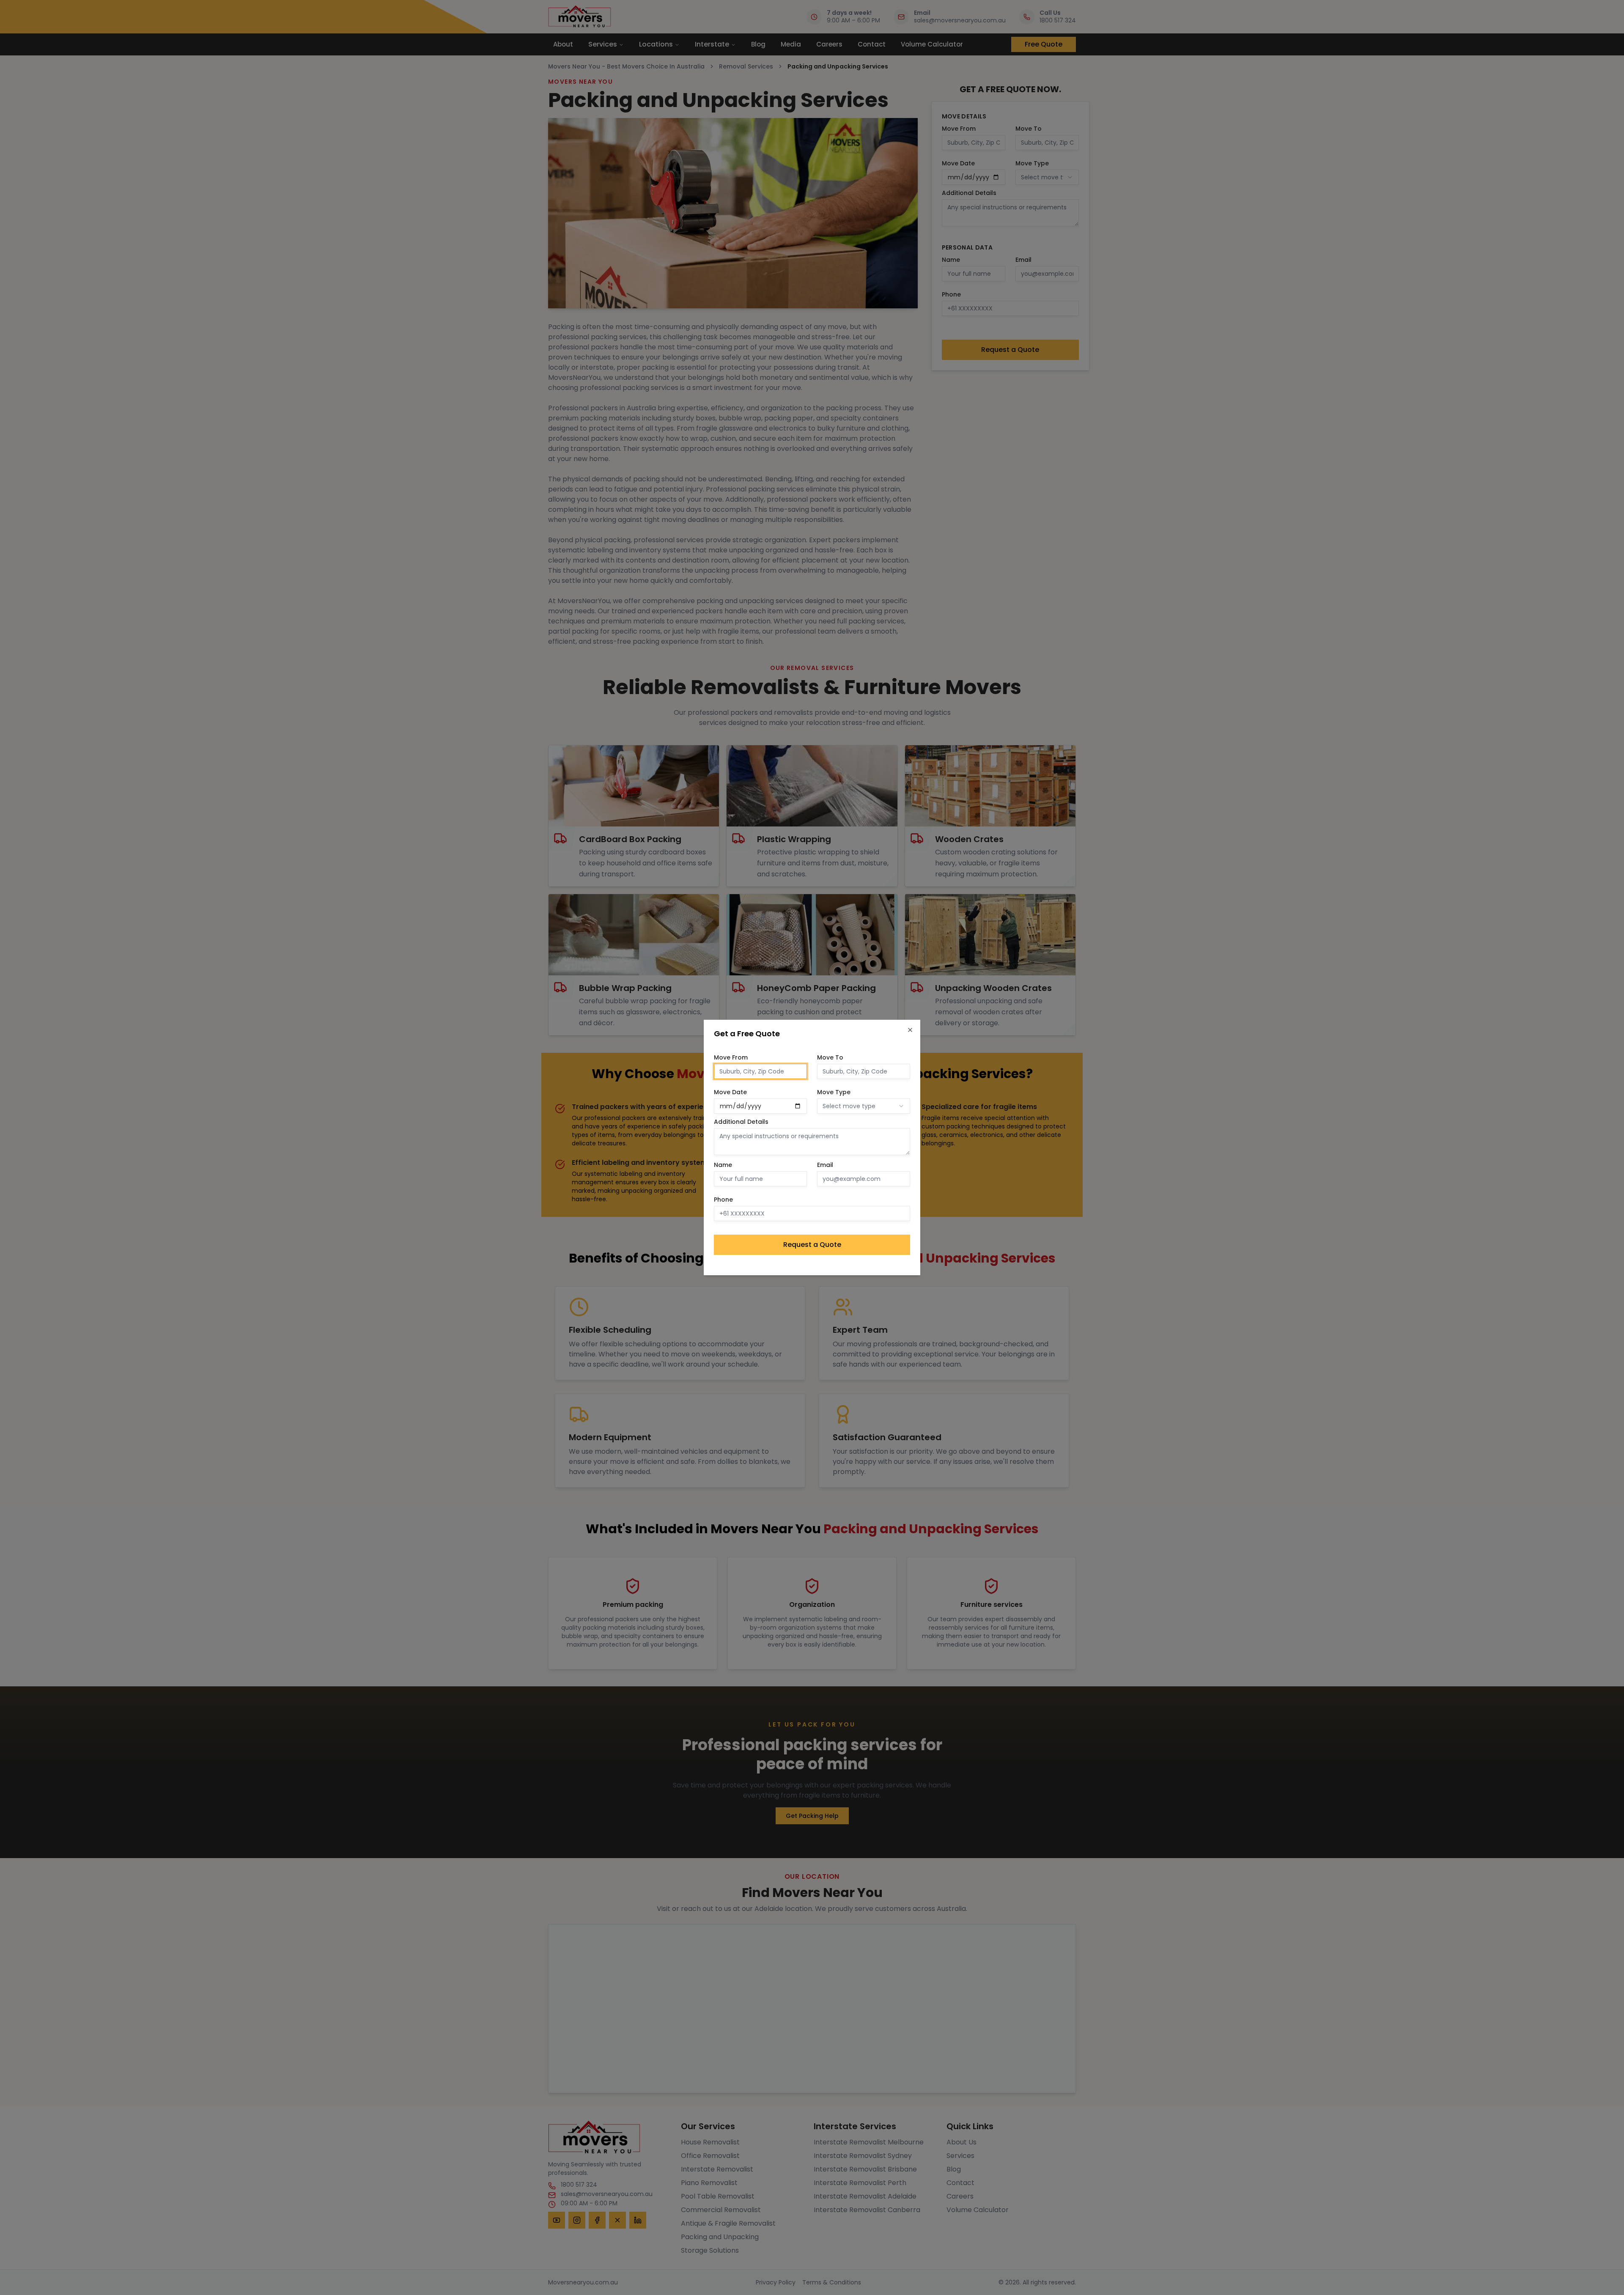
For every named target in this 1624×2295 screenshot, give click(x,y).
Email (825, 1165)
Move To (830, 1057)
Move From (731, 1057)
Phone (723, 1200)
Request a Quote (812, 1245)
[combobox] (864, 1106)
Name (723, 1165)
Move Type (834, 1092)
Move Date (730, 1092)
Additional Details (741, 1122)
